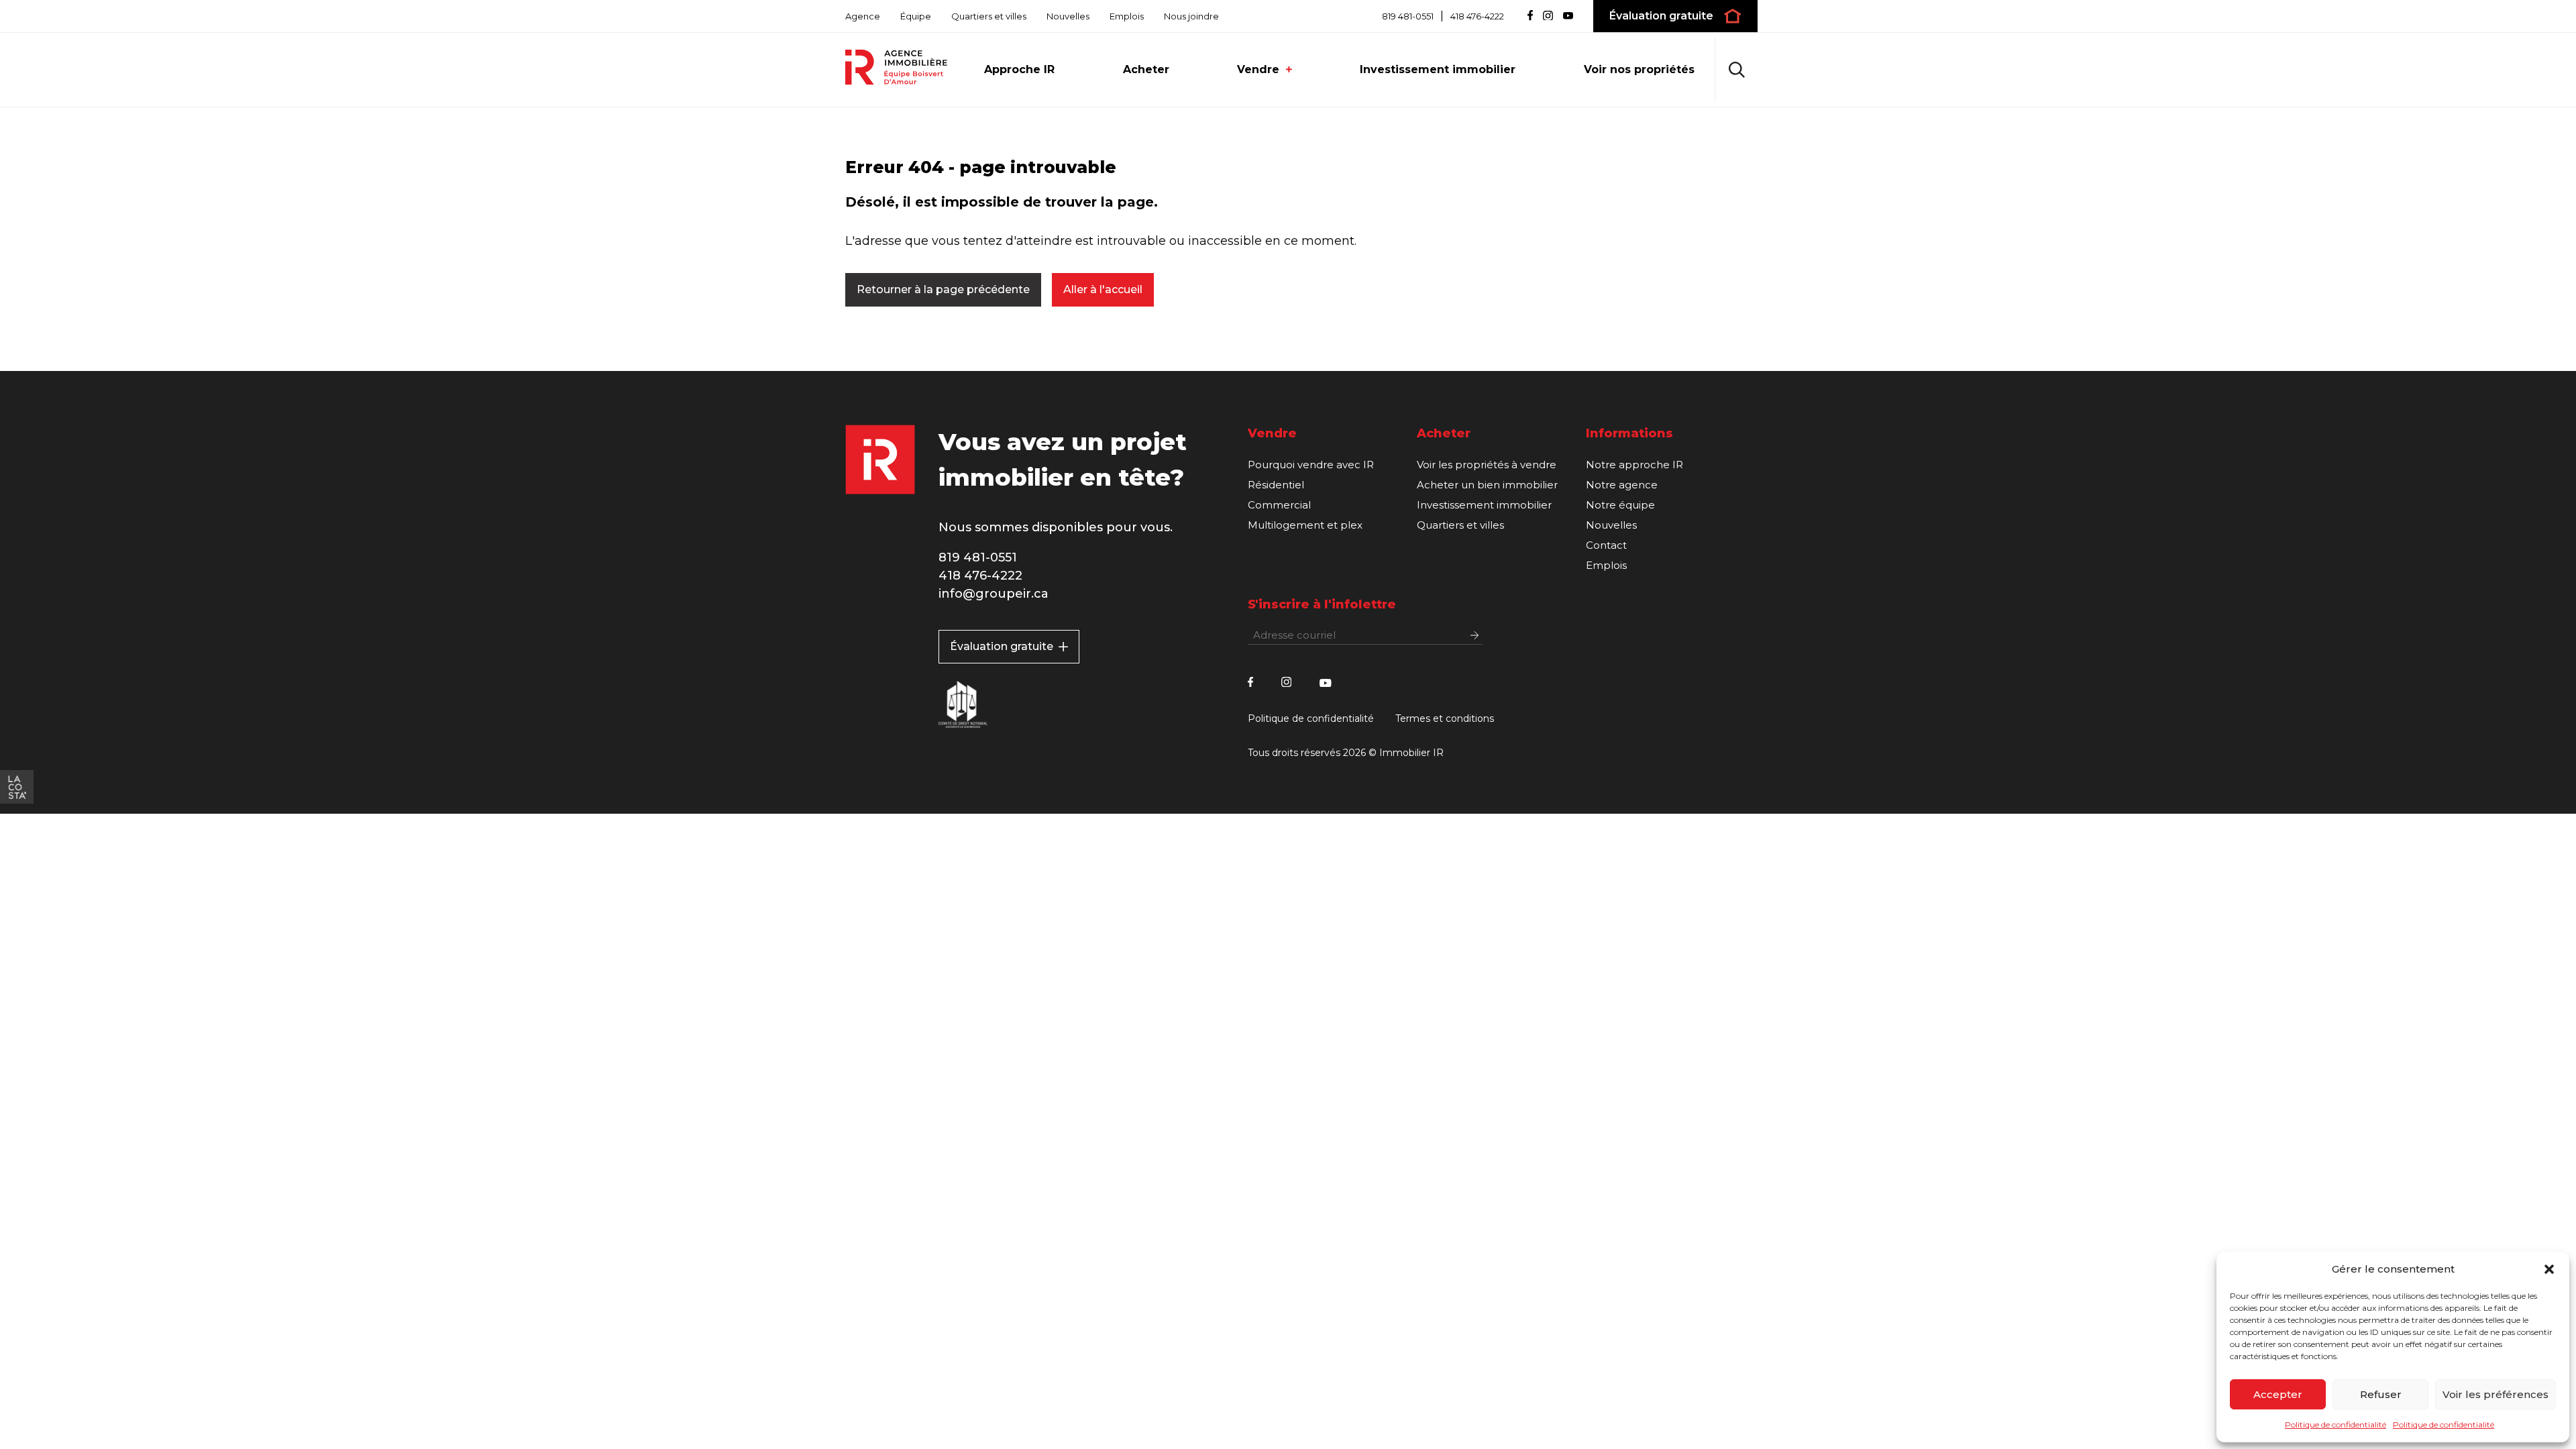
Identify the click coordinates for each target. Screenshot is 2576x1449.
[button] (2549, 1269)
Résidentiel (1276, 485)
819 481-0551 (1408, 16)
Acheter (1146, 69)
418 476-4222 (1477, 16)
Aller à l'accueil (1103, 289)
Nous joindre (1191, 16)
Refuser (2381, 1394)
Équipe (916, 16)
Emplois (1127, 16)
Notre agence (1622, 485)
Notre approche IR (1634, 465)
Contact (1606, 545)
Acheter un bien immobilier (1487, 485)
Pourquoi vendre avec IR (1311, 465)
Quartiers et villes (989, 16)
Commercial (1279, 505)
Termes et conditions (1445, 718)
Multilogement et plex (1305, 525)
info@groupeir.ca (994, 594)
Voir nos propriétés (1639, 69)
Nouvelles (1068, 16)
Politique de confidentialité (2336, 1425)
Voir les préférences (2495, 1394)
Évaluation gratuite (1002, 646)
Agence (863, 16)
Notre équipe (1620, 505)
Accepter (2278, 1394)
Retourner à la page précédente (943, 289)
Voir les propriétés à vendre (1487, 465)
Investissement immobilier (1438, 69)
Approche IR (1019, 69)
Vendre (1258, 69)
